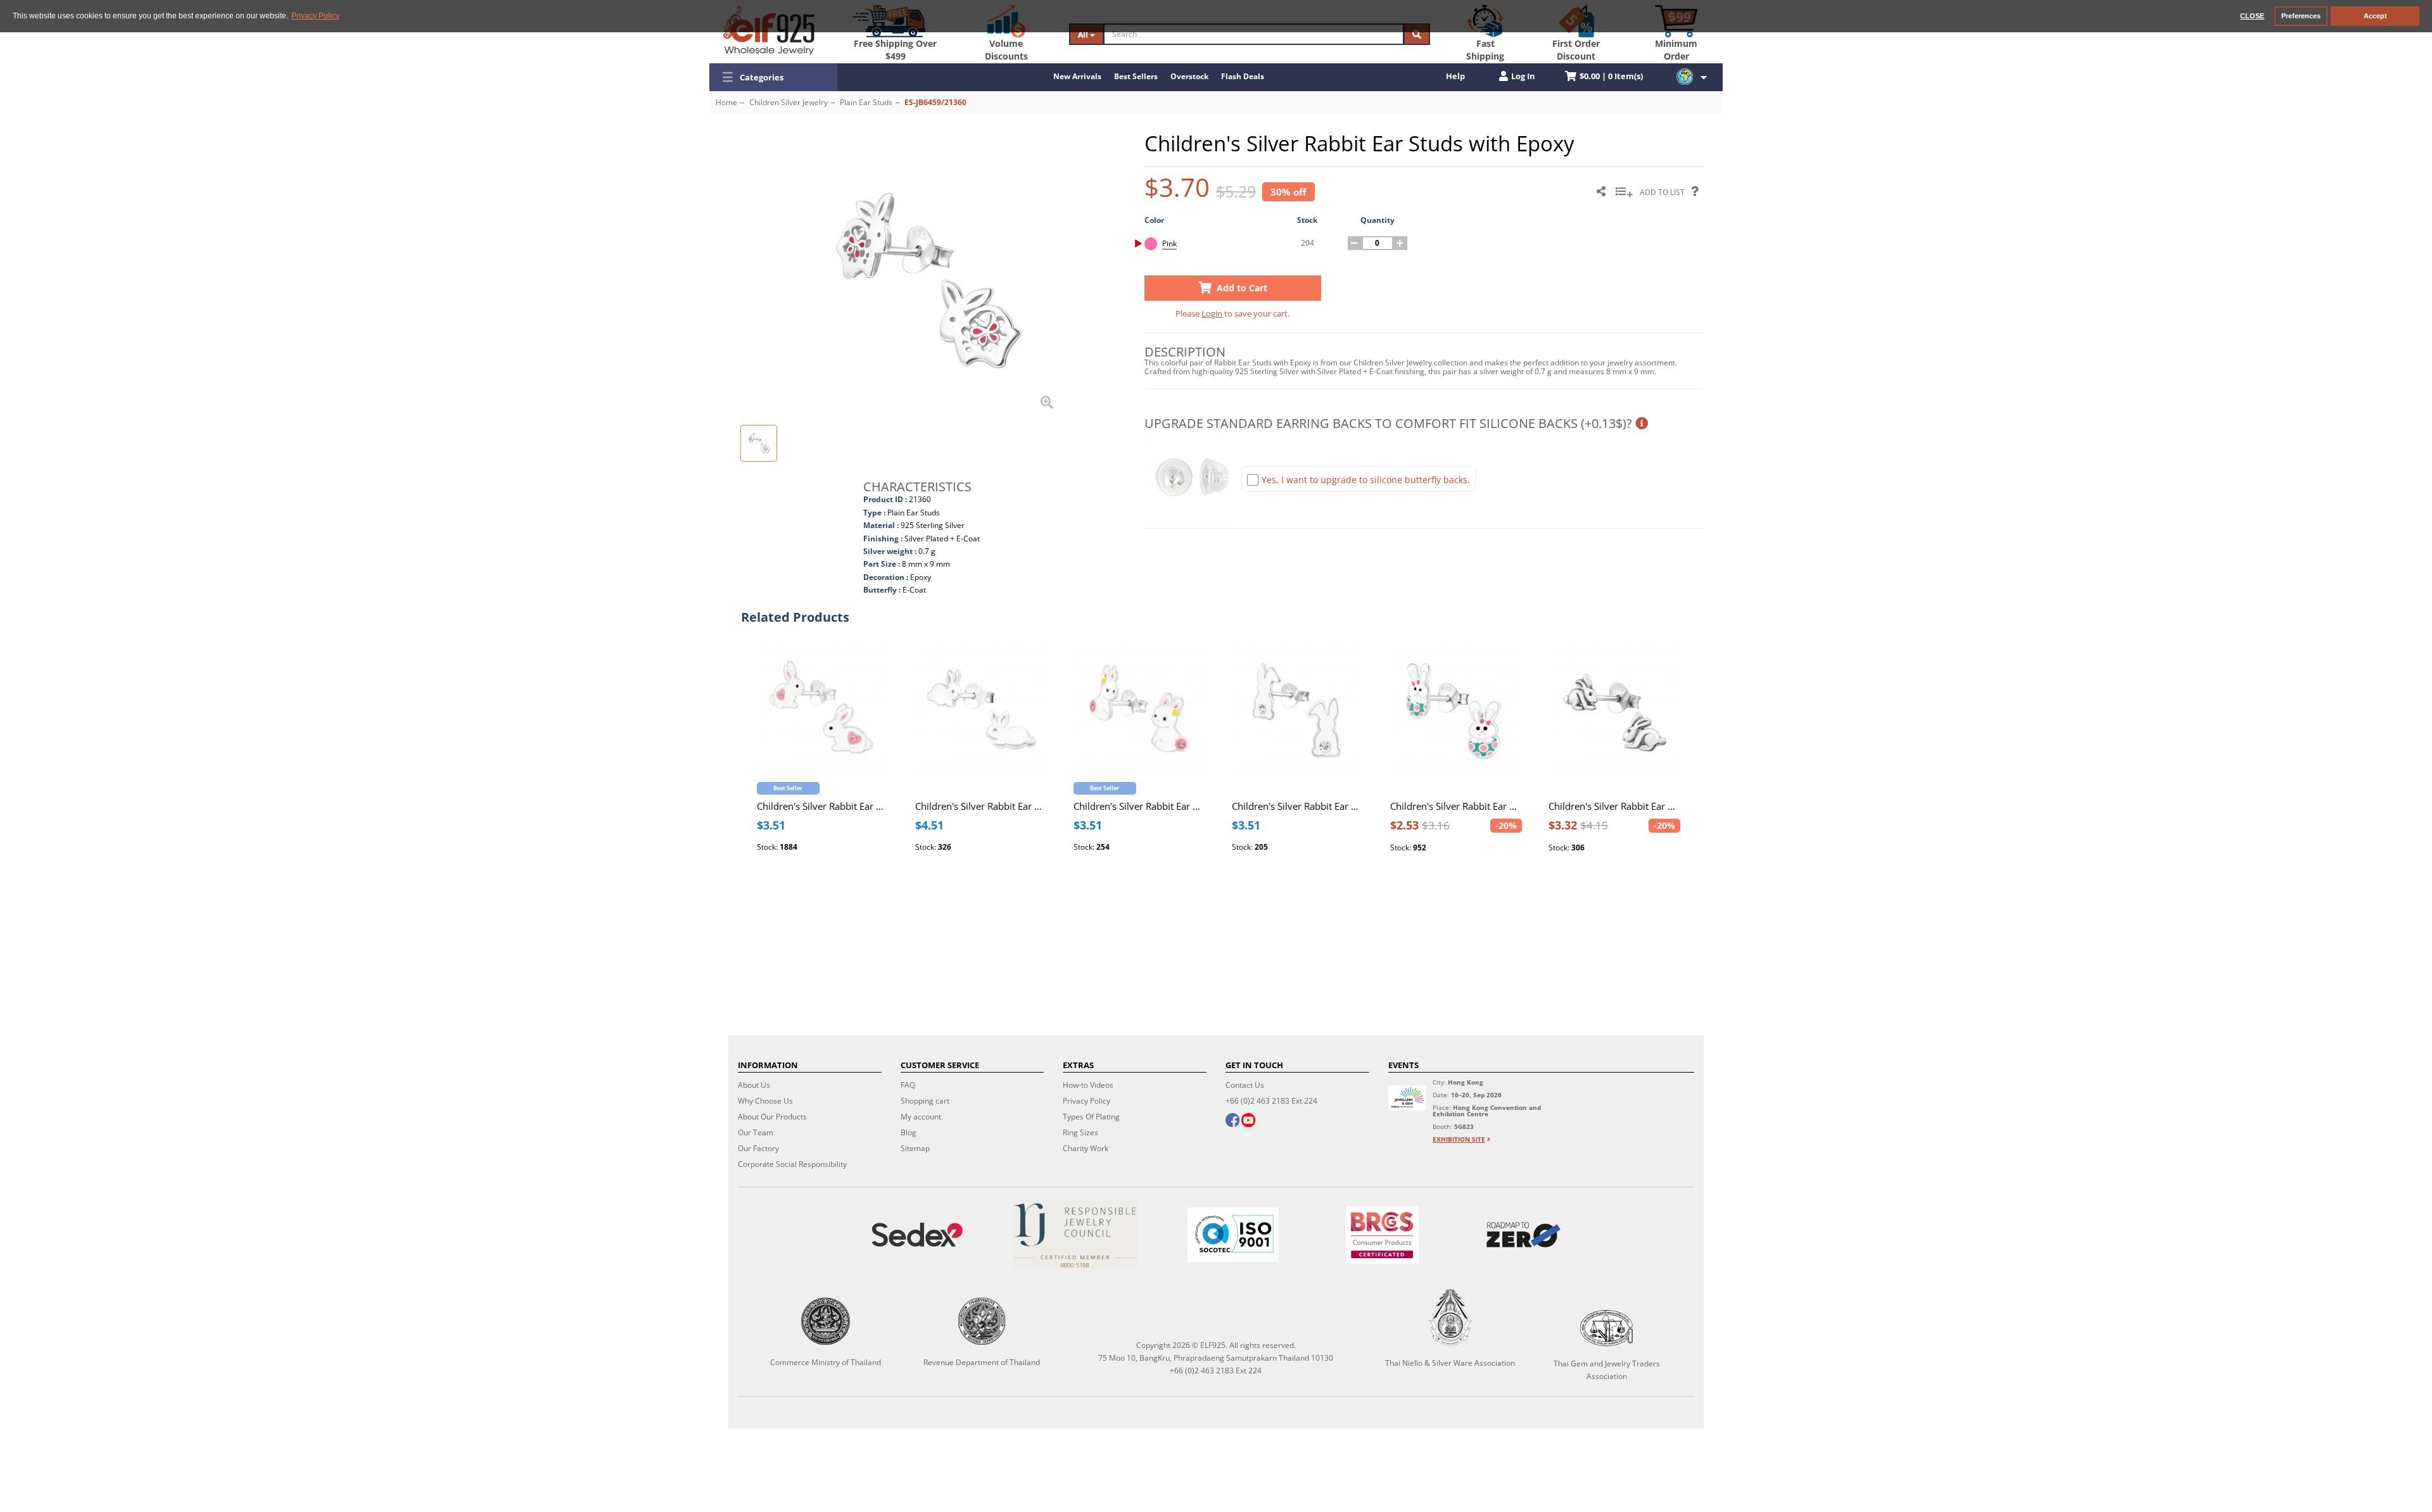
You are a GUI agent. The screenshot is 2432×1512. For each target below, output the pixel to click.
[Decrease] (1355, 243)
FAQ (908, 1085)
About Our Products (772, 1117)
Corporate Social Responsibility (792, 1164)
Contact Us (1245, 1085)
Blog (909, 1132)
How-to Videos (1088, 1085)
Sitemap (915, 1148)
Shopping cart (925, 1101)
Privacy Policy (1086, 1101)
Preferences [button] (2301, 16)
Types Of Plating (1091, 1117)
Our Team (756, 1132)
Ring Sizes (1080, 1132)
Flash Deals (1243, 76)
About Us (754, 1085)
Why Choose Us (765, 1101)
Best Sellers (1136, 76)
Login (1212, 313)
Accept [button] (2375, 16)
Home (726, 102)
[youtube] (1248, 1121)
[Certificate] (1075, 1235)
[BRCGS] (1383, 1235)
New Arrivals (1077, 76)
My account (921, 1117)
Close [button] (2252, 16)
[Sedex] (917, 1235)
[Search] (1417, 34)
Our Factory (758, 1148)
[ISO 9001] (1233, 1235)
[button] (773, 77)
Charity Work (1086, 1148)
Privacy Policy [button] (315, 16)
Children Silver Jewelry (788, 102)
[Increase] (1400, 243)
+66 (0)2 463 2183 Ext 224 (1271, 1101)
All (1084, 35)
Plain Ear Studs (866, 102)
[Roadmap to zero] (1523, 1235)
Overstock (1189, 76)
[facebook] (1232, 1121)
